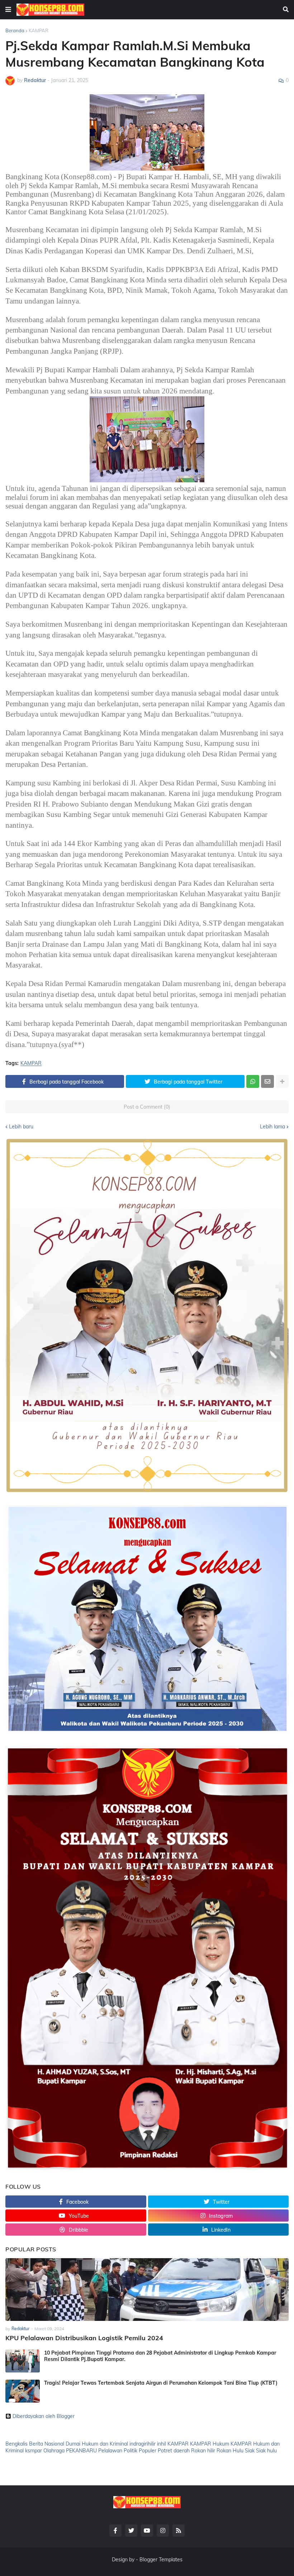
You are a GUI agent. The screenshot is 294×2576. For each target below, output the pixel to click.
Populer (148, 2451)
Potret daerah (174, 2451)
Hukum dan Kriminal (105, 2444)
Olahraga (54, 2451)
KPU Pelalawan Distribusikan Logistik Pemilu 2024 (84, 2338)
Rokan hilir (203, 2451)
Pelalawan (110, 2451)
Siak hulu (266, 2451)
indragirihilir (143, 2444)
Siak (250, 2451)
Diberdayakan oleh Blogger (44, 2416)
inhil (162, 2444)
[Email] (267, 1081)
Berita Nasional (47, 2444)
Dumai (73, 2444)
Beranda (15, 30)
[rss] (179, 2530)
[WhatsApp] (253, 1081)
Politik (131, 2451)
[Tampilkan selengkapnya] (282, 1081)
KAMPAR (39, 30)
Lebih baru (21, 1127)
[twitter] (131, 2530)
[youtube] (147, 2530)
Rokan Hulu (230, 2451)
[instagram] (163, 2530)
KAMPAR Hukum (210, 2444)
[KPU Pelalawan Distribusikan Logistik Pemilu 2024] (147, 2290)
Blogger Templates (161, 2560)
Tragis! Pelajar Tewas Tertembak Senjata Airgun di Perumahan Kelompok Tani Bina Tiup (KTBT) (161, 2383)
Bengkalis (16, 2444)
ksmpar (34, 2451)
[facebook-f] (115, 2530)
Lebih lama (272, 1127)
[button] (8, 10)
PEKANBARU (81, 2451)
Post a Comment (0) (147, 1107)
